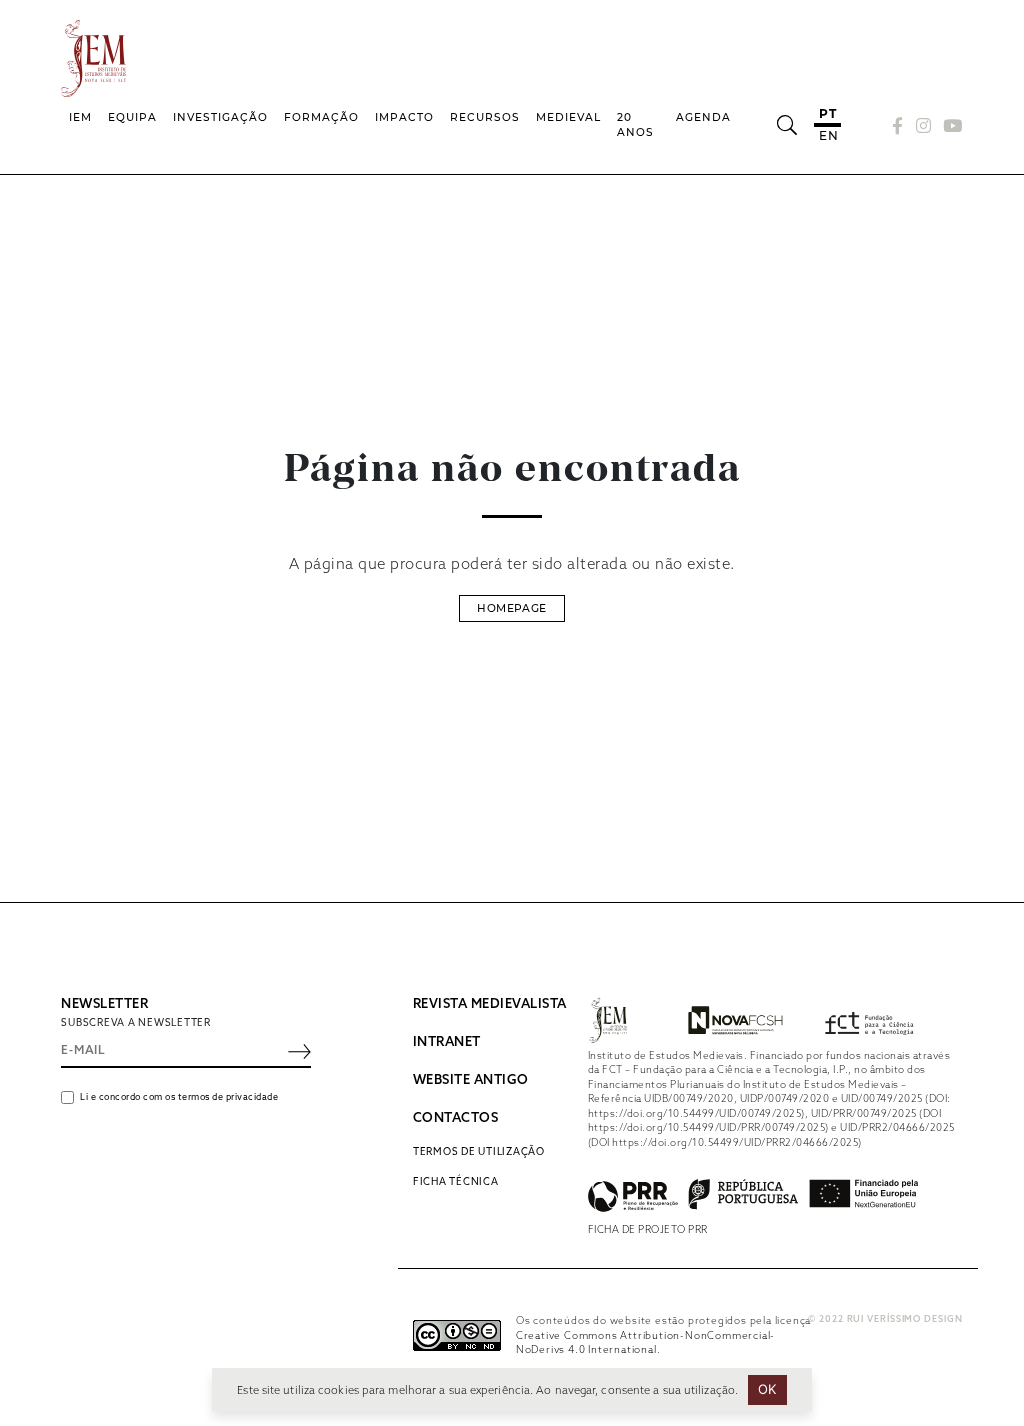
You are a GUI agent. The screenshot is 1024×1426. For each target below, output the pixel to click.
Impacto (404, 117)
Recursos (485, 117)
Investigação (220, 117)
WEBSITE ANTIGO (471, 1080)
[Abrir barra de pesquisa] (786, 125)
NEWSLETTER (104, 1004)
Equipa (132, 117)
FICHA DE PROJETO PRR (648, 1230)
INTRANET (447, 1042)
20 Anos (635, 125)
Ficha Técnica (456, 1182)
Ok (767, 1389)
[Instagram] (924, 125)
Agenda (703, 117)
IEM (80, 117)
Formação (321, 117)
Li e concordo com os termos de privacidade (179, 1097)
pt (827, 113)
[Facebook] (898, 125)
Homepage (511, 608)
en (828, 135)
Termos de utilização (479, 1152)
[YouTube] (950, 125)
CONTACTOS (456, 1118)
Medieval (568, 117)
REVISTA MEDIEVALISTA (490, 1004)
